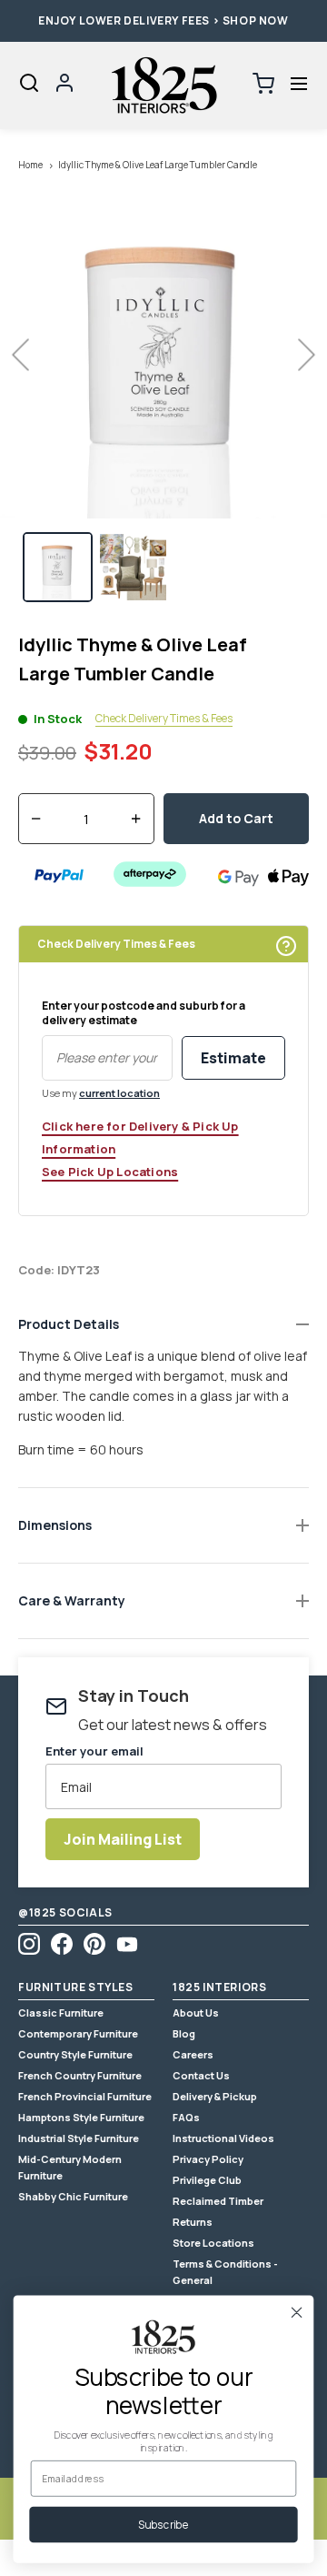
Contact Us (201, 2075)
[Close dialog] (297, 2312)
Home (30, 165)
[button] (298, 84)
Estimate (233, 1058)
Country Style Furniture (75, 2054)
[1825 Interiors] (163, 86)
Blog (184, 2033)
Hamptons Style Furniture (81, 2117)
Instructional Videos (223, 2138)
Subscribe (163, 2524)
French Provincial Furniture (85, 2096)
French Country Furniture (80, 2075)
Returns (193, 2222)
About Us (196, 2012)
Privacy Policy (208, 2159)
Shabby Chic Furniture (73, 2196)
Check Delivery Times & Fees (164, 719)
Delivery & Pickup (215, 2096)
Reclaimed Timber (218, 2201)
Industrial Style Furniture (79, 2138)
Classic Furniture (61, 2012)
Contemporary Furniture (78, 2033)
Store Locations (213, 2243)
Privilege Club (207, 2180)
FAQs (186, 2117)
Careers (193, 2054)
